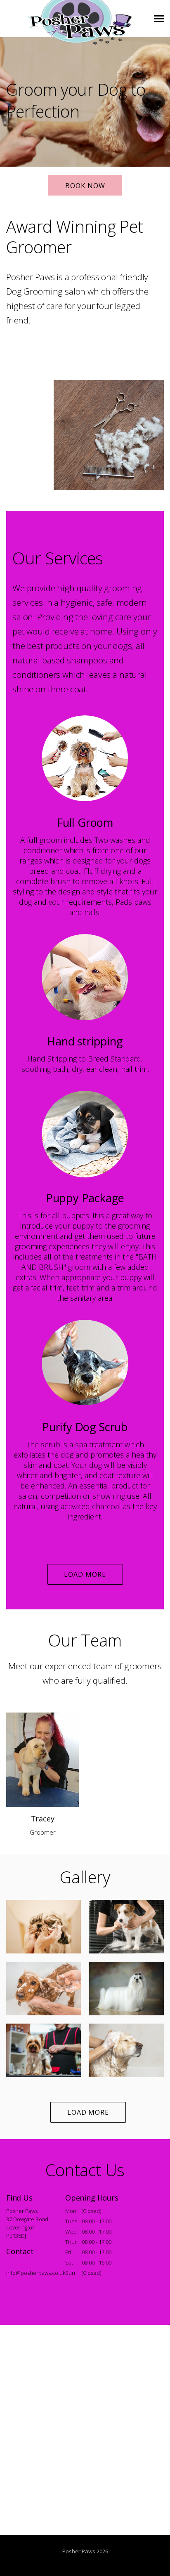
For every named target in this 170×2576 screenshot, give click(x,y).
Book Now (85, 186)
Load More (85, 1574)
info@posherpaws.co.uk (36, 2273)
